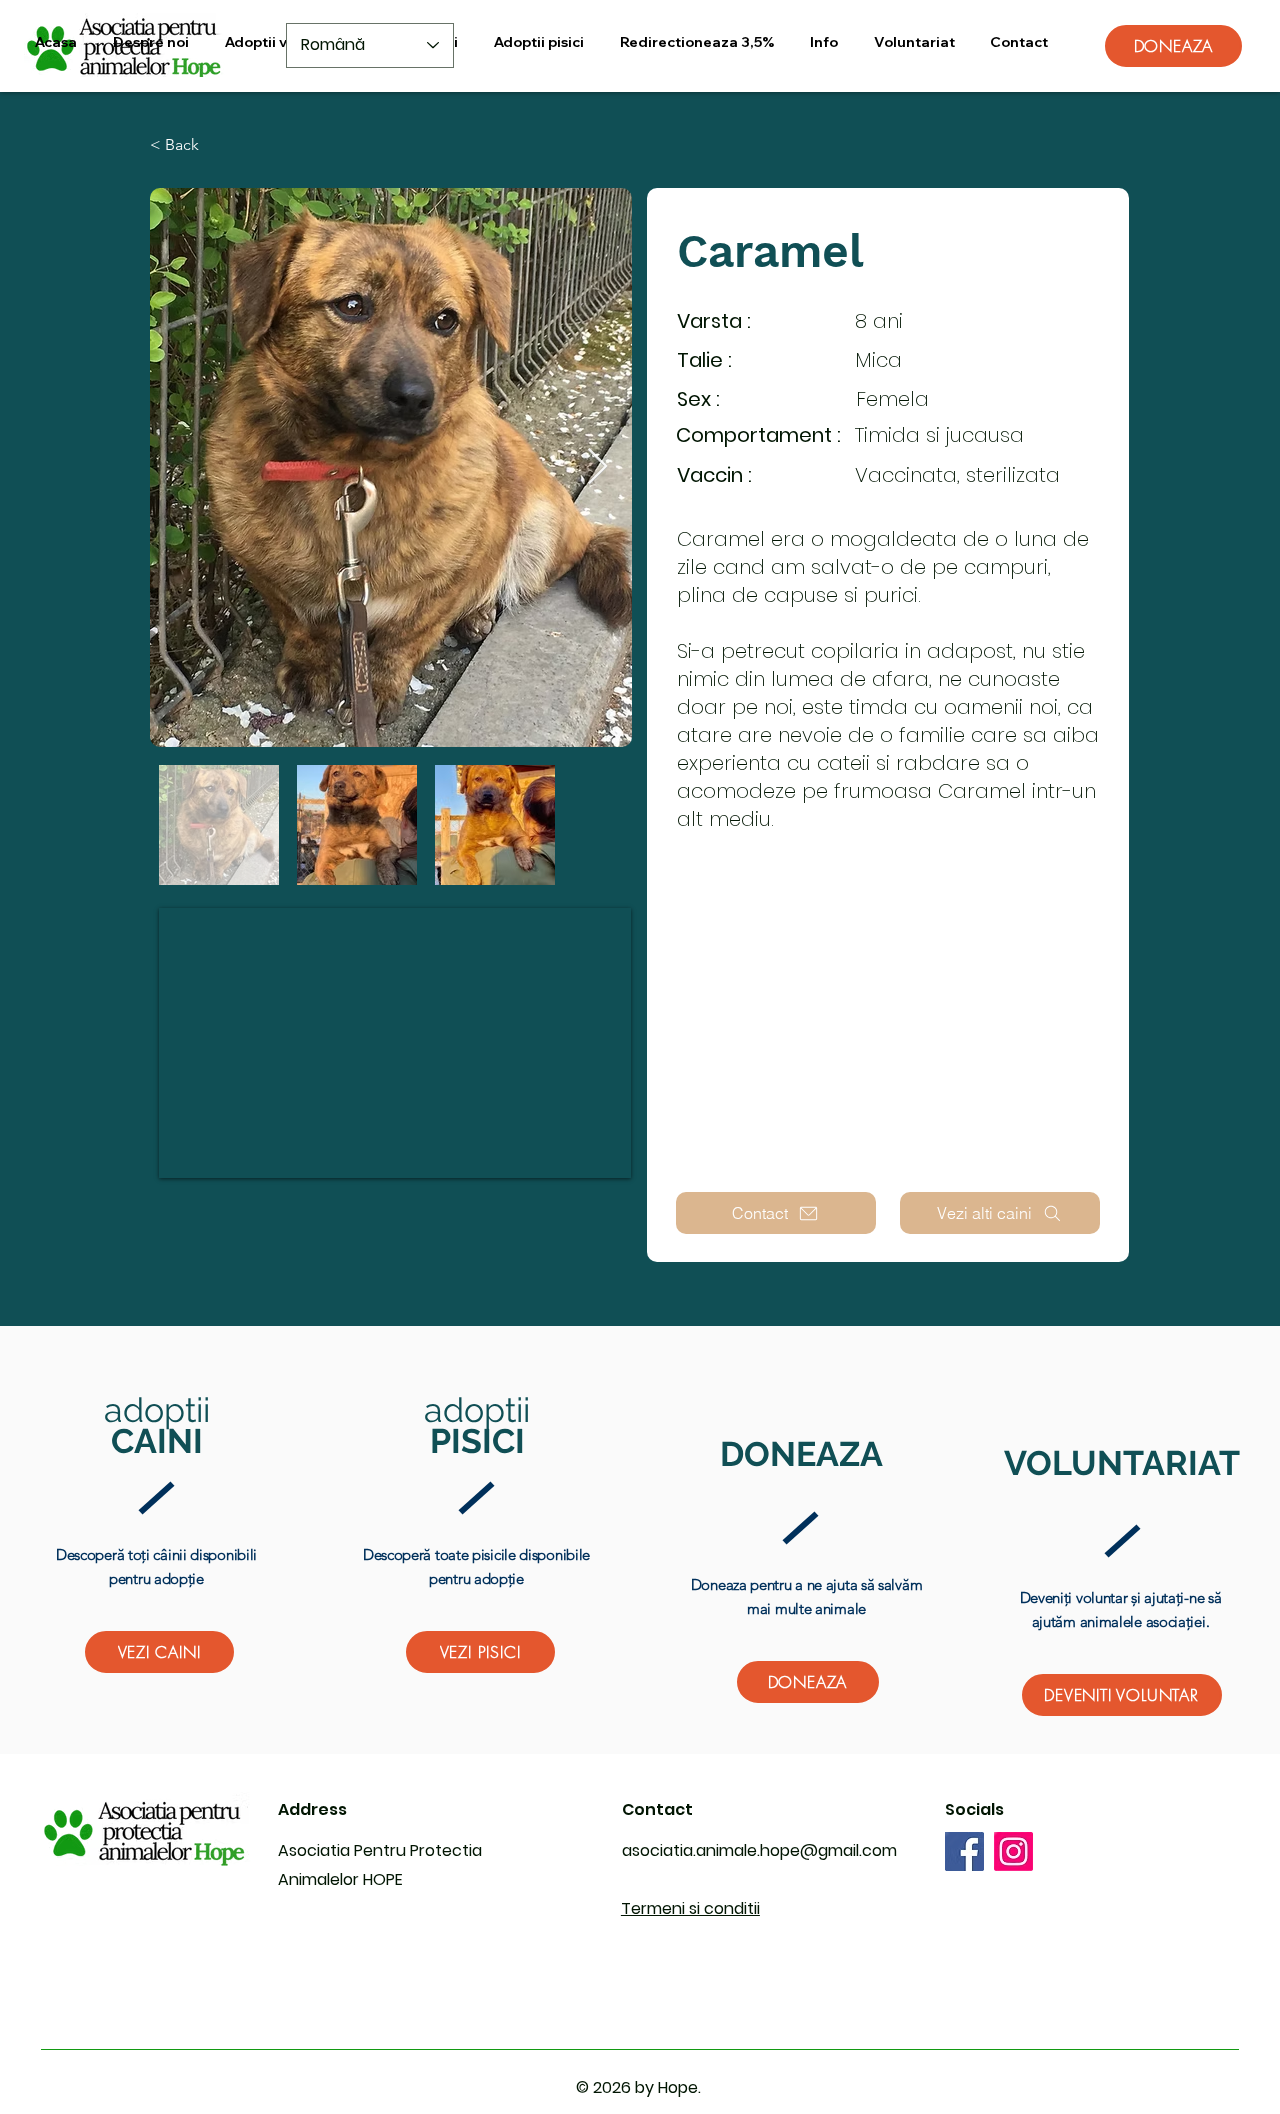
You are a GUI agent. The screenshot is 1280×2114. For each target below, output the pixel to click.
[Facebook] (964, 1851)
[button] (279, 42)
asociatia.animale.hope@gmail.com (759, 1850)
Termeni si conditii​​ (690, 1908)
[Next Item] (597, 467)
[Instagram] (1013, 1851)
